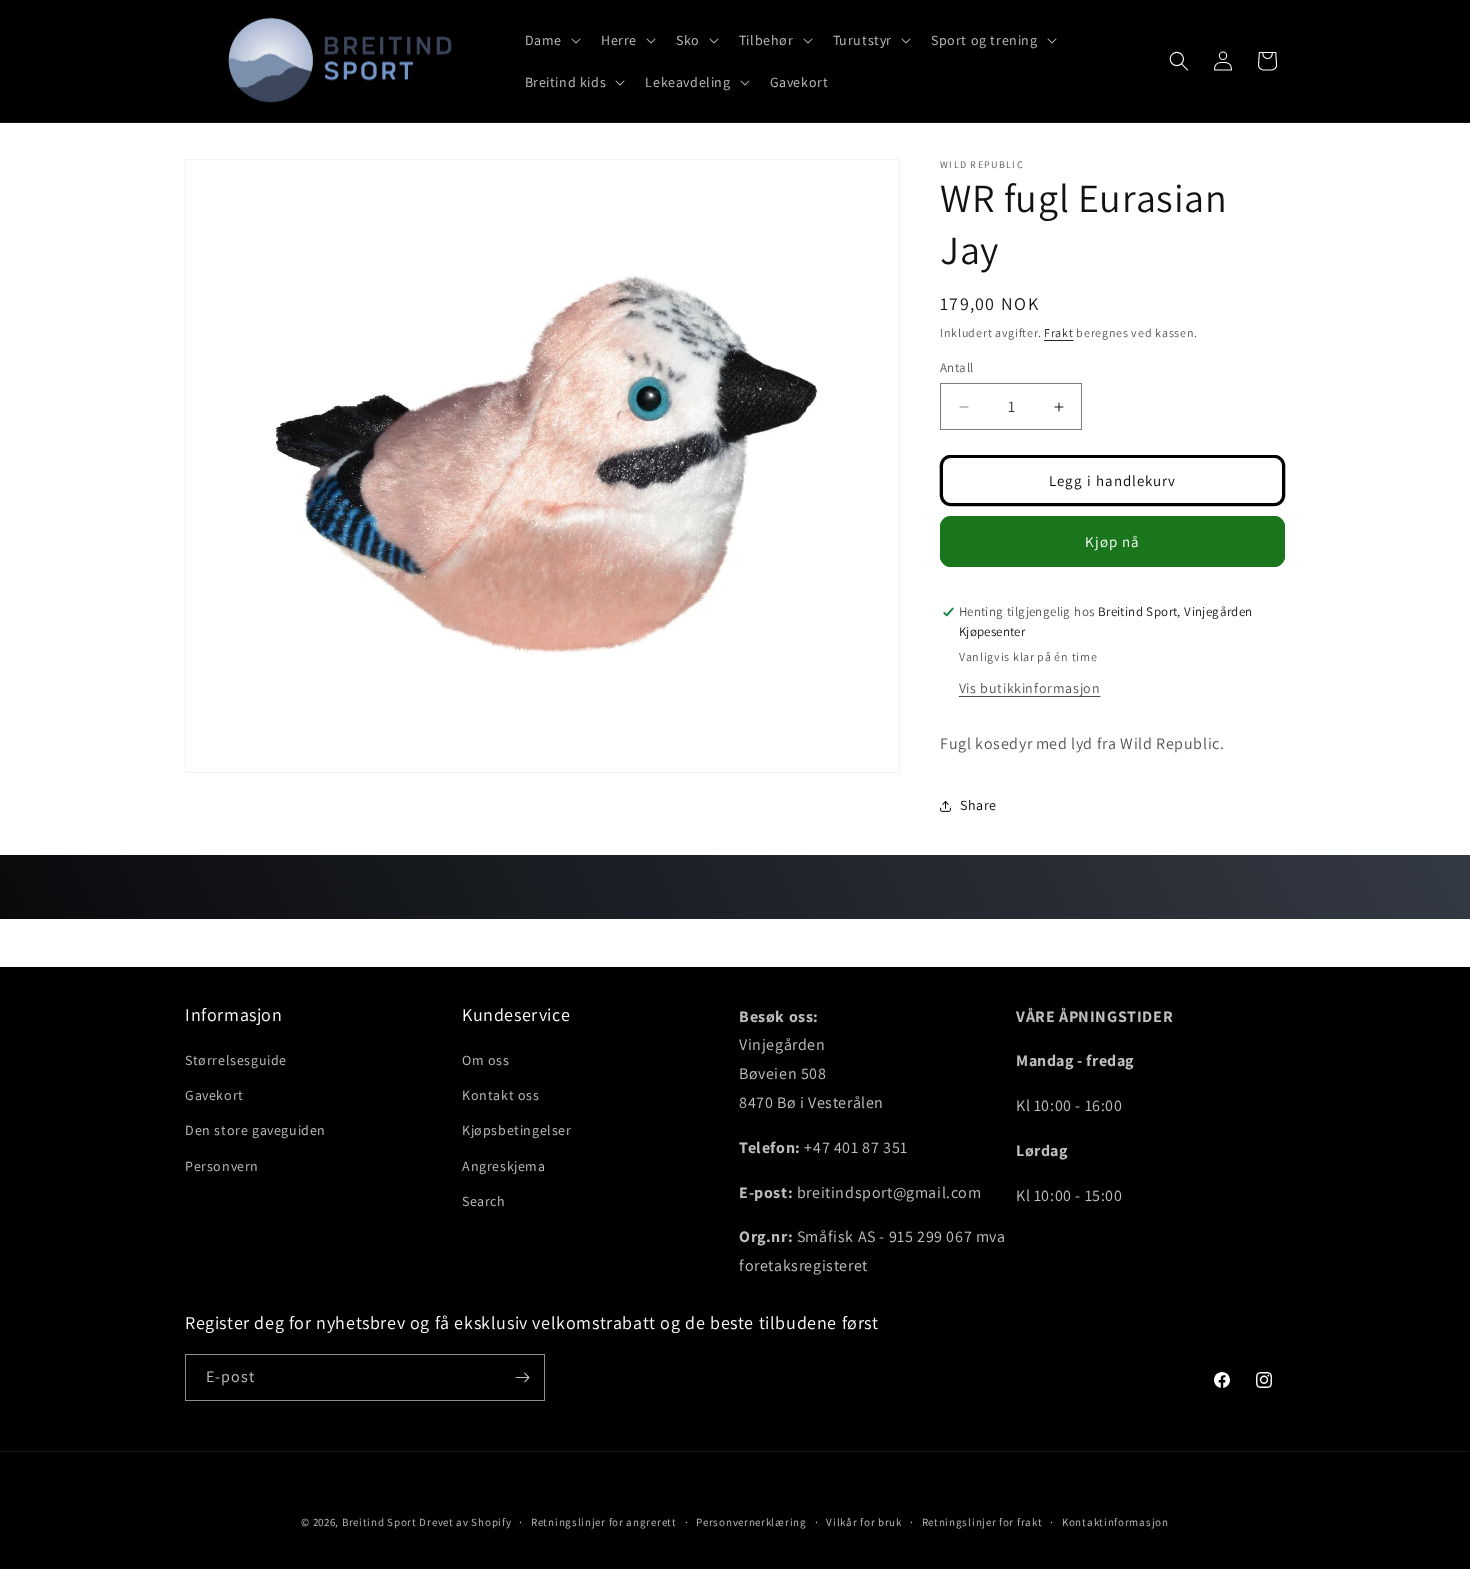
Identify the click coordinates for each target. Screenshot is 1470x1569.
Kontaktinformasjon (1115, 1522)
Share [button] (978, 805)
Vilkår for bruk (864, 1522)
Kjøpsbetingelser (517, 1130)
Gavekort (214, 1095)
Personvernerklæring (751, 1522)
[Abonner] (522, 1377)
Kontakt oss (501, 1095)
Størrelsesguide (236, 1060)
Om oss (486, 1060)
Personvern (222, 1166)
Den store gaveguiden (255, 1130)
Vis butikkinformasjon (1030, 688)
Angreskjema (504, 1166)
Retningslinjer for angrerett (604, 1522)
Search (484, 1201)
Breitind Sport (379, 1522)
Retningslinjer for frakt (982, 1522)
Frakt (1059, 332)
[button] (551, 40)
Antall (956, 367)
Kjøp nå (1112, 541)
